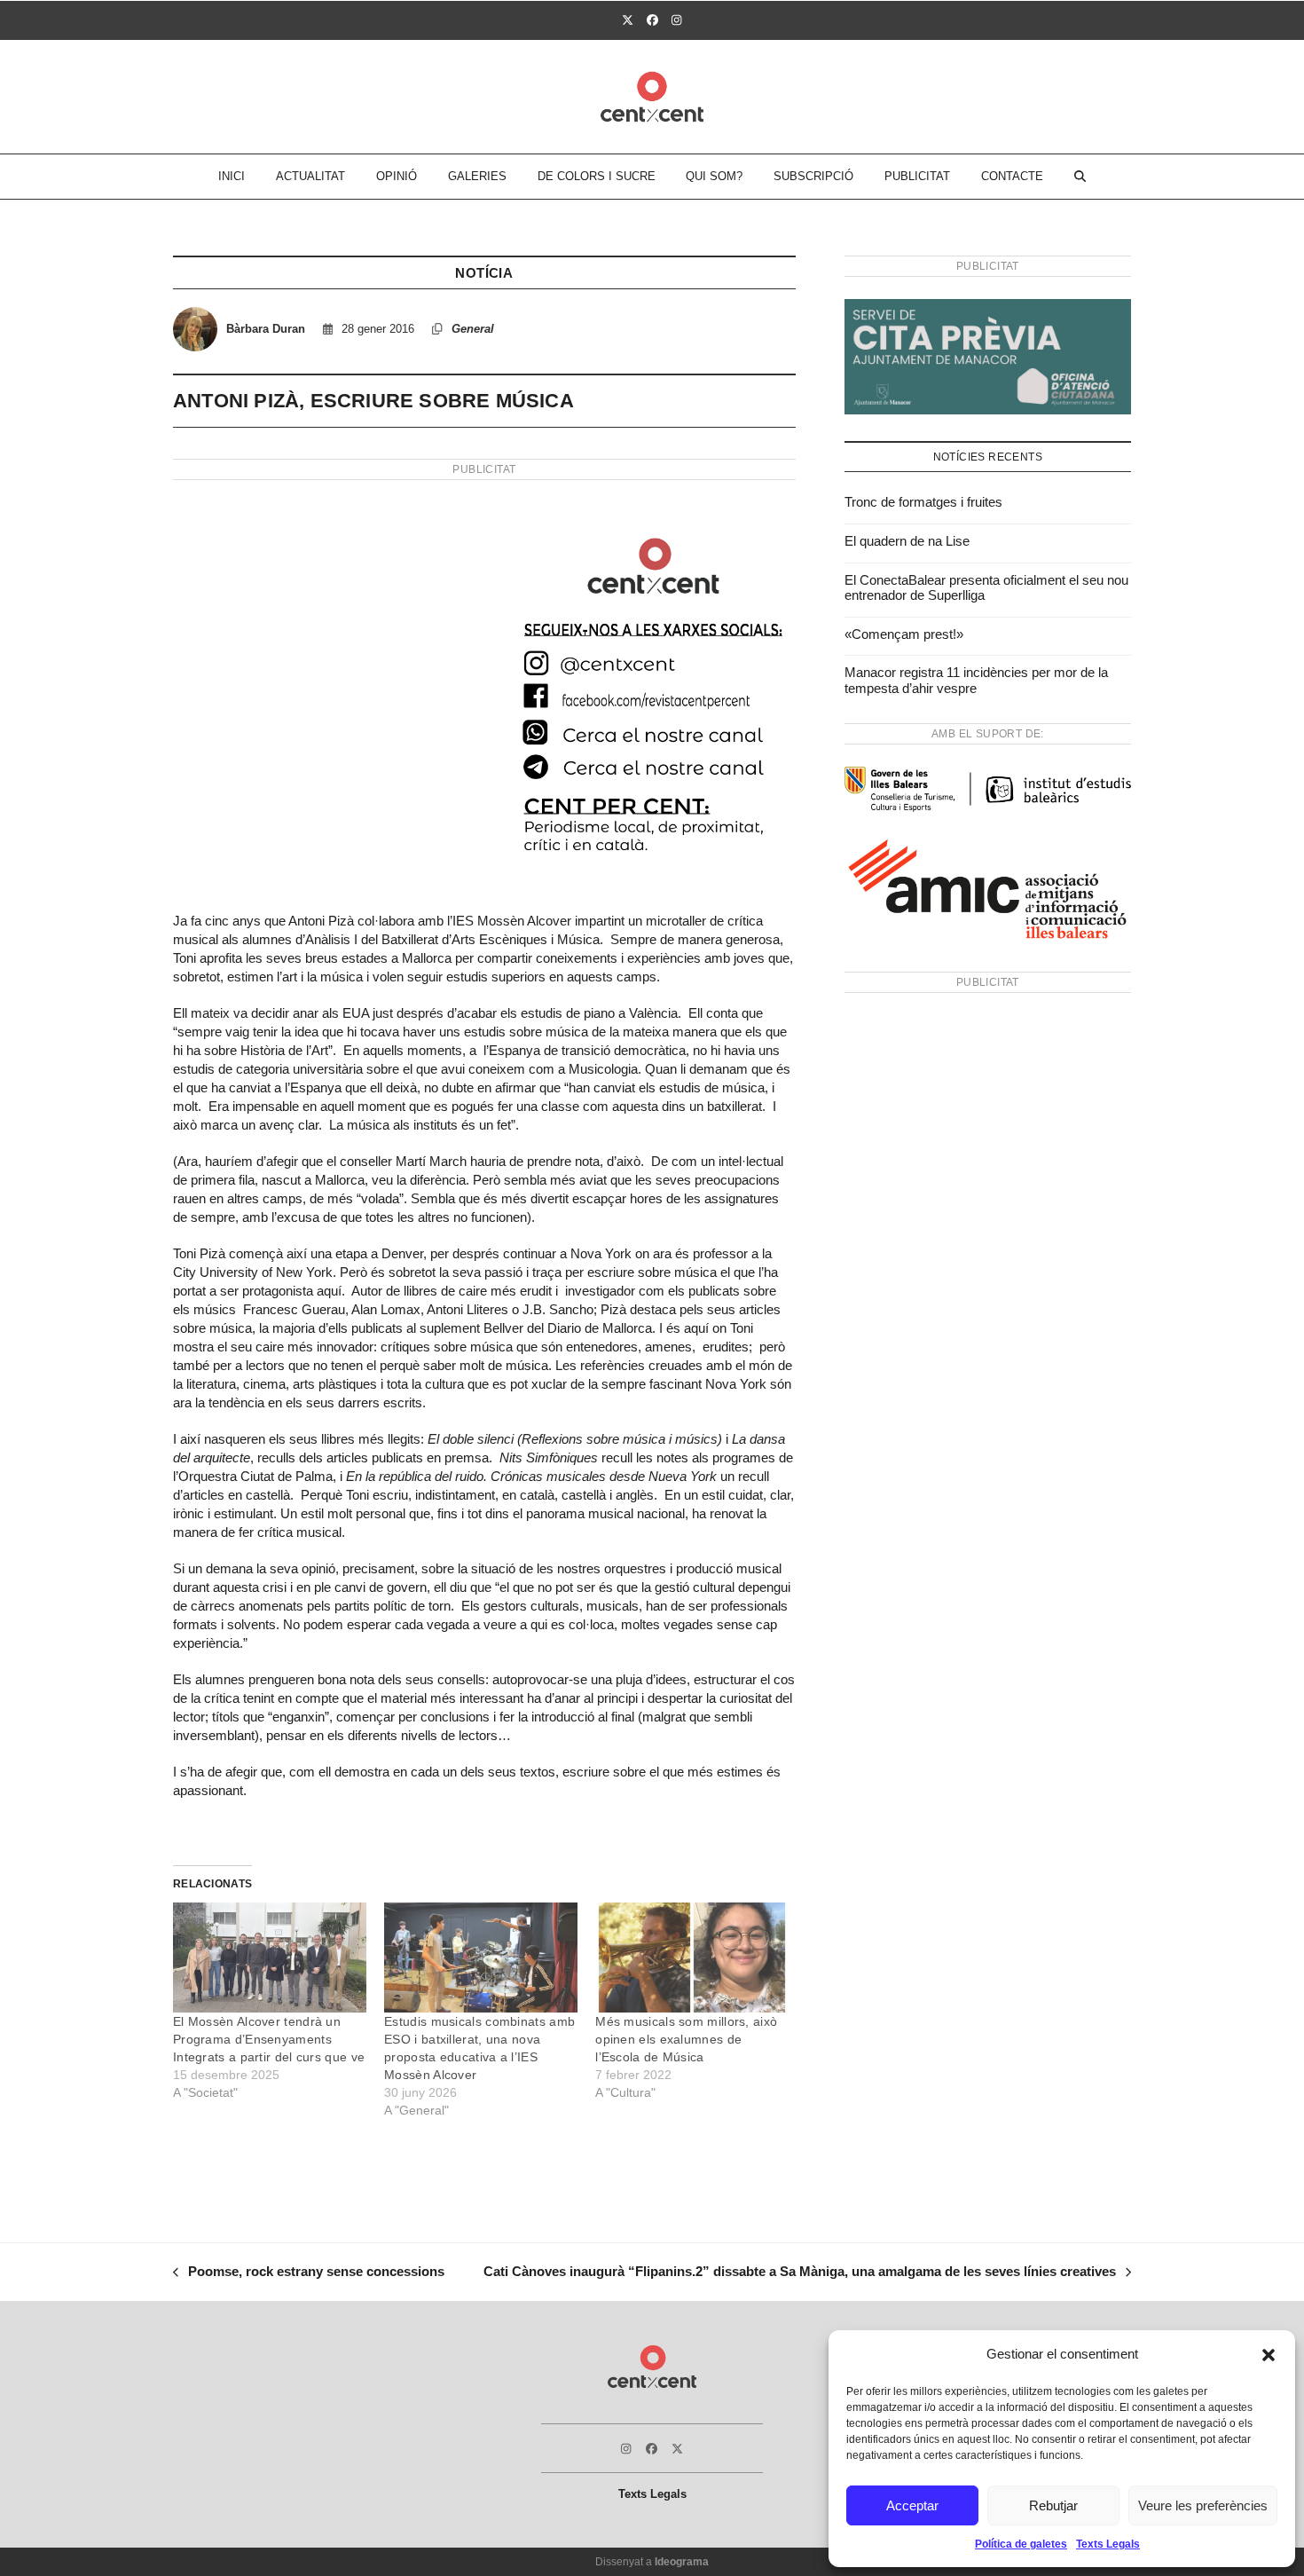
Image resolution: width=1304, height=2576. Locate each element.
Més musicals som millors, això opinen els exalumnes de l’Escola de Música (686, 2039)
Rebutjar (1053, 2505)
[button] (1269, 2355)
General (473, 329)
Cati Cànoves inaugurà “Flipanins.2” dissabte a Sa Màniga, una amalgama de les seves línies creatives (800, 2273)
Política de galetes (1021, 2544)
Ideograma (682, 2562)
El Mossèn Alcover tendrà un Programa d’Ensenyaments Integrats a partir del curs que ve (269, 2039)
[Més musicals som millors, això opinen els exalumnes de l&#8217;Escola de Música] (692, 1958)
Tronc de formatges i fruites (923, 502)
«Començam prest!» (904, 634)
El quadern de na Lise (907, 541)
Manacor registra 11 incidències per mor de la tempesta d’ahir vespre (976, 680)
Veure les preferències (1203, 2505)
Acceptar (912, 2505)
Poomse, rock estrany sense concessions (309, 2273)
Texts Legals (1108, 2544)
